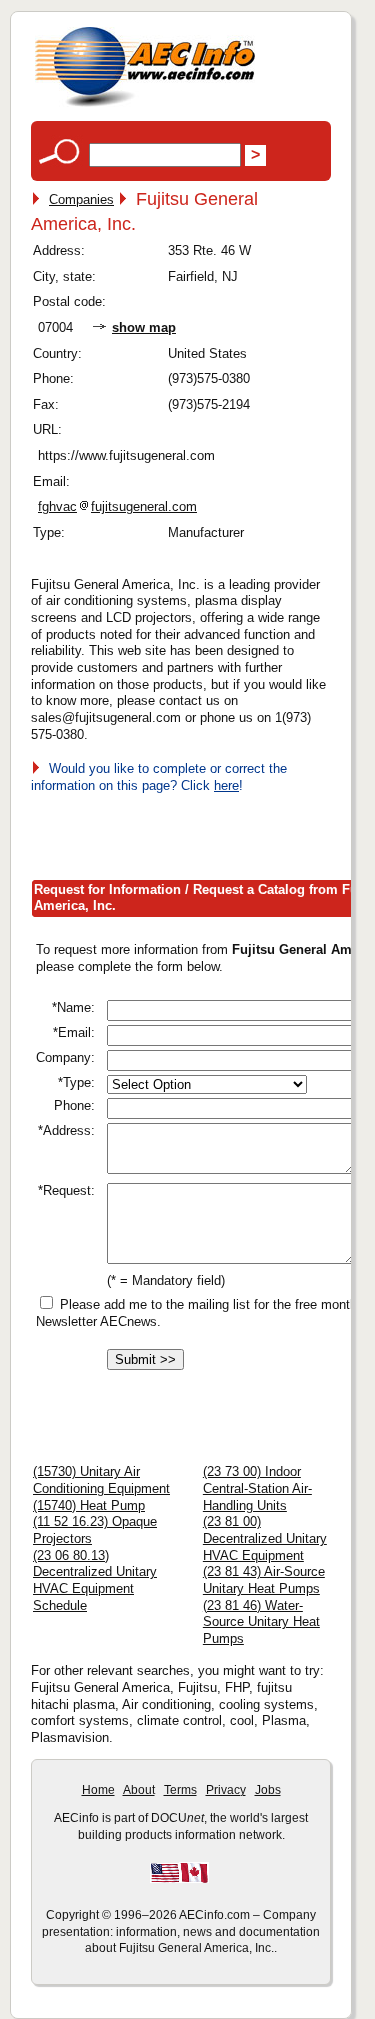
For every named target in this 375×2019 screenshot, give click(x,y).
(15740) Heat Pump (89, 1505)
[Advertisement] (203, 832)
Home (98, 1790)
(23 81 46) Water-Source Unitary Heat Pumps (261, 1622)
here (226, 785)
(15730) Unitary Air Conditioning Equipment (101, 1480)
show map (144, 327)
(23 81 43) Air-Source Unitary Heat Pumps (264, 1580)
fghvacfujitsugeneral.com (117, 506)
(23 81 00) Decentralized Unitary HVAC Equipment (265, 1538)
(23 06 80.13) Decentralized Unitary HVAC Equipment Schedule (95, 1580)
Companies (81, 199)
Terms (180, 1790)
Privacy (226, 1790)
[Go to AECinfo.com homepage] (145, 104)
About (139, 1790)
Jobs (268, 1790)
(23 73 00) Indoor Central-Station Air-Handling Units (257, 1488)
